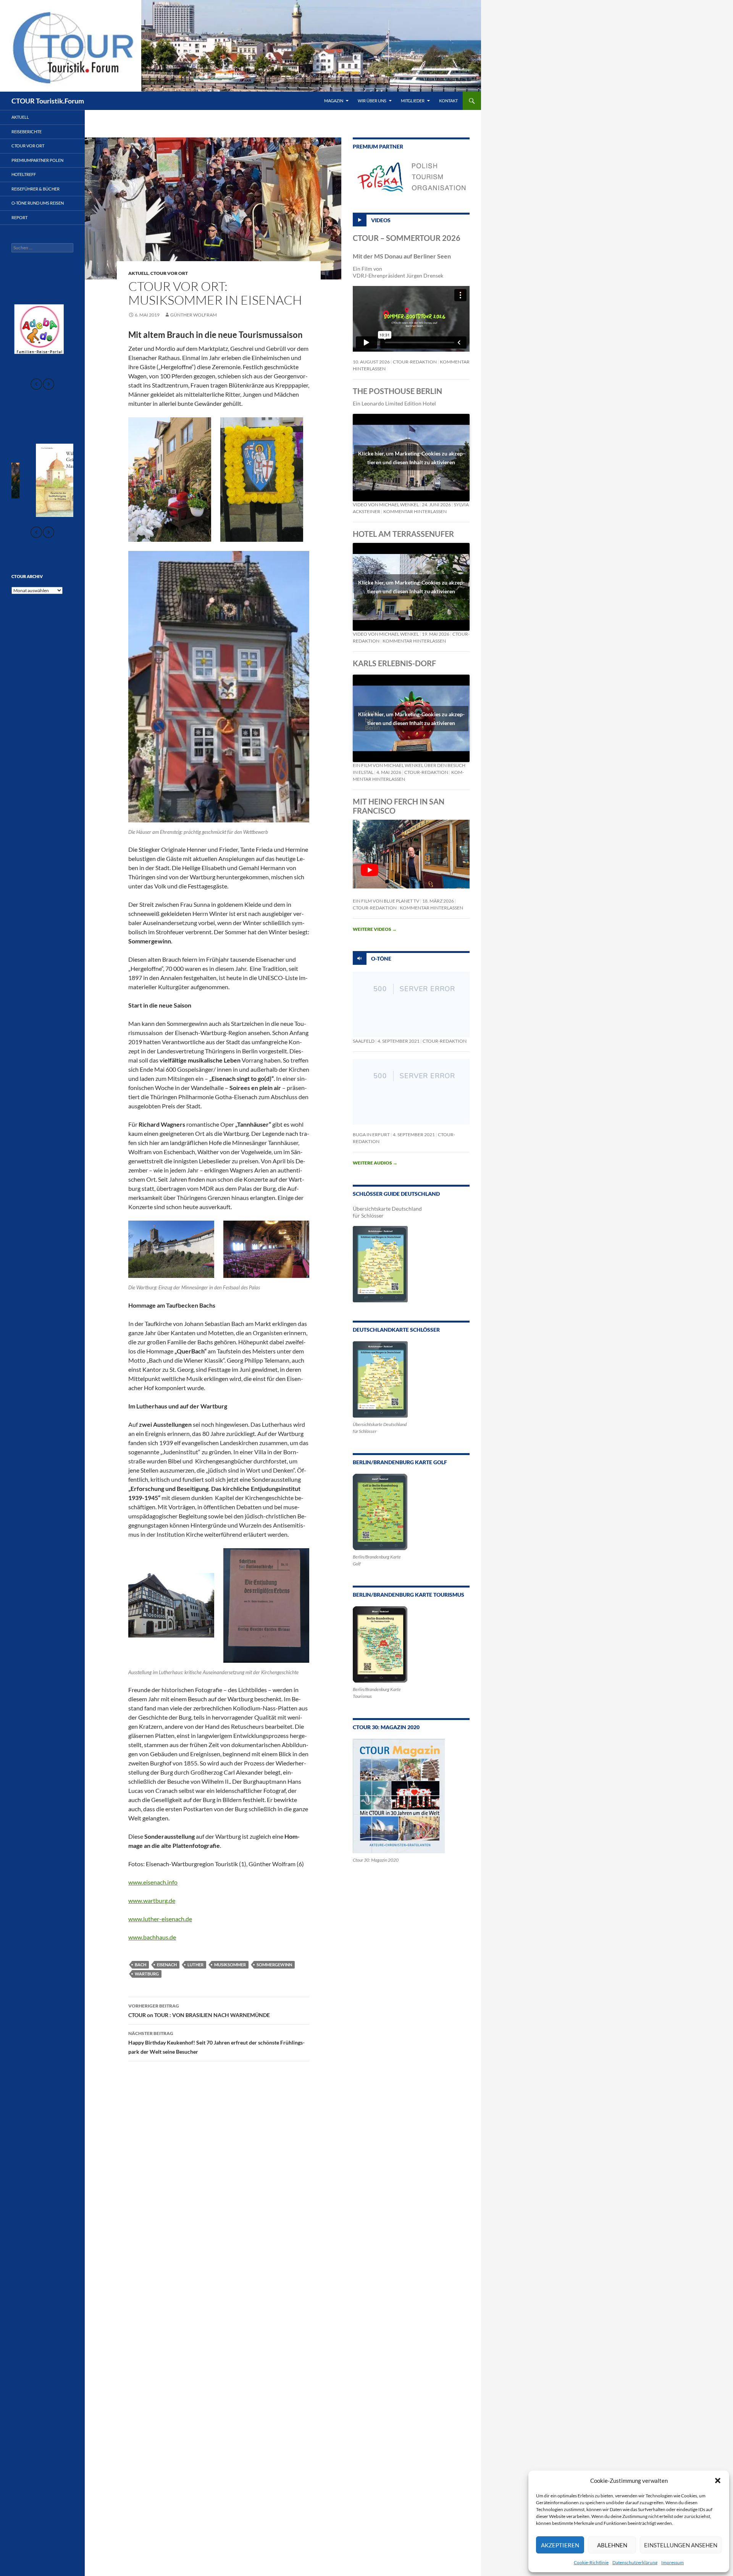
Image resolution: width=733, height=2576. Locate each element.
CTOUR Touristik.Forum (48, 101)
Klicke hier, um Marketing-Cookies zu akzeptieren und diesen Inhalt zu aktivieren (411, 458)
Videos (381, 220)
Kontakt (448, 101)
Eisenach (167, 1965)
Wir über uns (372, 101)
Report (19, 217)
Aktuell (138, 273)
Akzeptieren (560, 2545)
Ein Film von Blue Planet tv (386, 901)
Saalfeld (364, 1041)
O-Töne (381, 959)
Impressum (672, 2562)
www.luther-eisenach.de (160, 1919)
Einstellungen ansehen (681, 2545)
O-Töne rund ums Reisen (38, 203)
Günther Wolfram (194, 315)
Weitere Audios (375, 1163)
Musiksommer (230, 1965)
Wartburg (147, 1974)
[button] (718, 2481)
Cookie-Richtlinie (591, 2562)
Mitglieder (413, 101)
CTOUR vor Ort (169, 273)
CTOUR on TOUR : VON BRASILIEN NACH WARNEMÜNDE (199, 2011)
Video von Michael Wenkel (386, 505)
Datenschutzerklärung (635, 2562)
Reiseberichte (27, 132)
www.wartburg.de (152, 1900)
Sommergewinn (274, 1965)
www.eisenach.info (153, 1882)
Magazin (334, 101)
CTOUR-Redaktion (415, 362)
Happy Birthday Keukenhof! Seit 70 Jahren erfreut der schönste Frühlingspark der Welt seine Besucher (216, 2043)
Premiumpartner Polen (37, 160)
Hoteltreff (24, 174)
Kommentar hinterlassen (415, 511)
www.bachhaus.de (152, 1937)
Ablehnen (612, 2545)
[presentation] (36, 384)
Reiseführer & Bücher (36, 189)
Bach (140, 1965)
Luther (195, 1965)
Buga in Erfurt (371, 1135)
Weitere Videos (375, 929)
